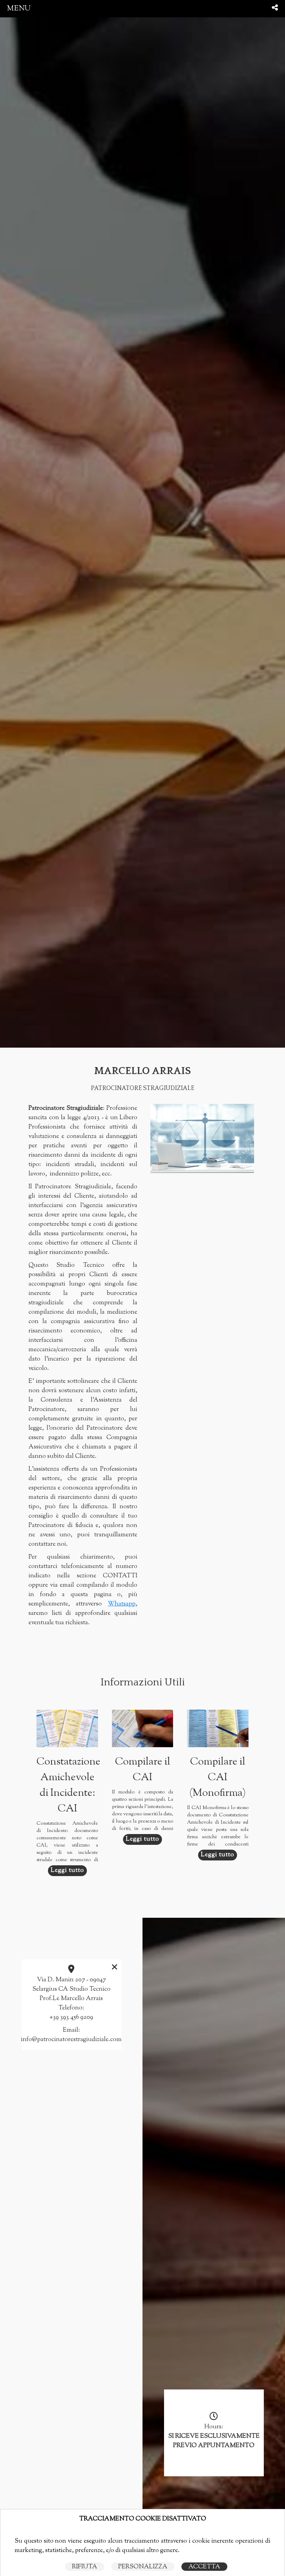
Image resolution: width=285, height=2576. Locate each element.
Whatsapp (122, 1604)
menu (19, 9)
